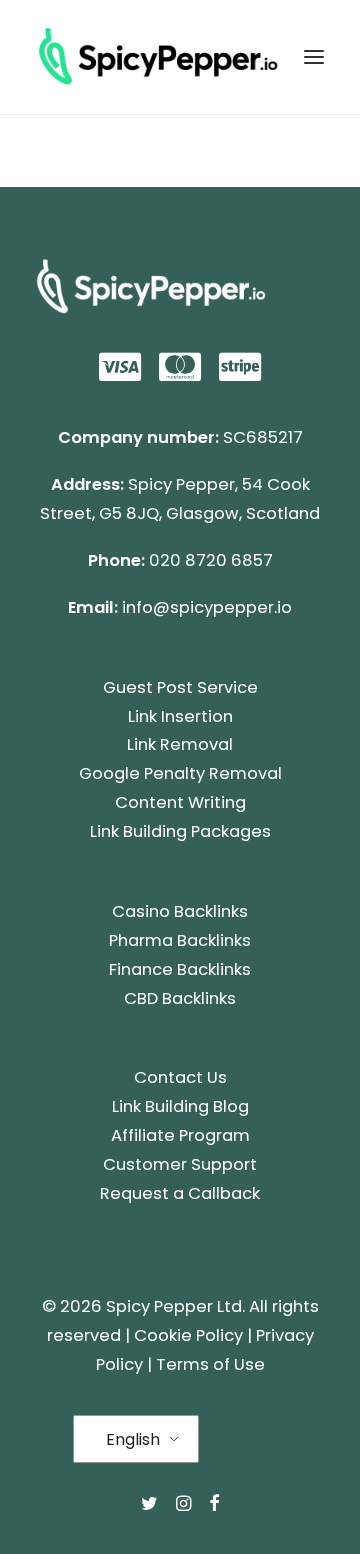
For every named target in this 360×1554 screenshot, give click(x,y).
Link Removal (180, 744)
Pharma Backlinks (180, 940)
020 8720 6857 (211, 560)
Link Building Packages (180, 831)
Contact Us (180, 1077)
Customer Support (180, 1164)
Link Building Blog (180, 1106)
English (133, 1439)
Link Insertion (180, 716)
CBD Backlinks (180, 998)
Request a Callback (180, 1193)
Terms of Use (210, 1364)
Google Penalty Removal (180, 773)
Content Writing (180, 802)
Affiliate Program (180, 1135)
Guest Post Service (180, 687)
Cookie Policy (188, 1335)
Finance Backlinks (180, 969)
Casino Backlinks (180, 911)
